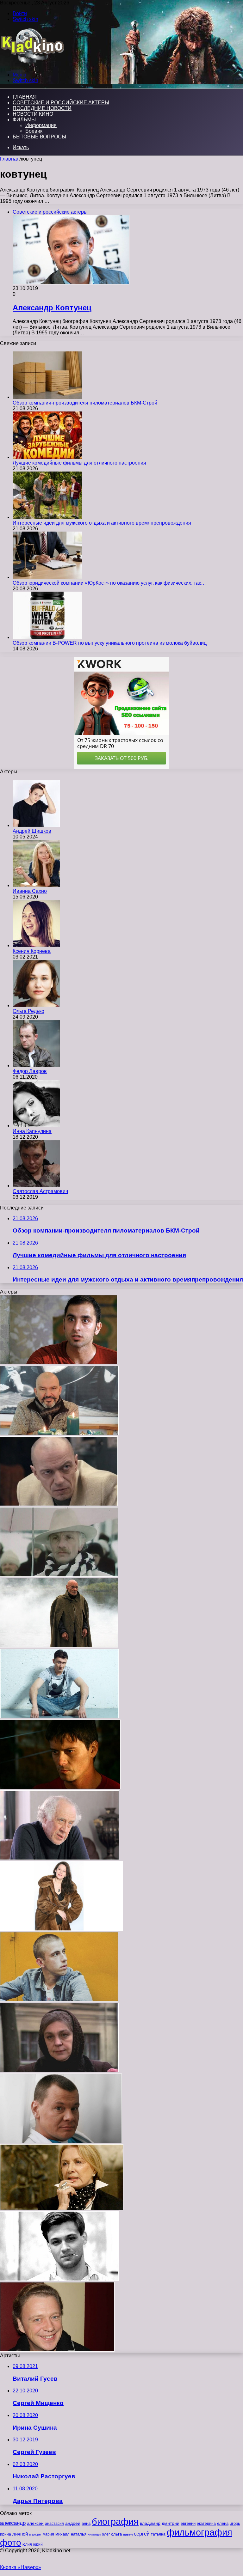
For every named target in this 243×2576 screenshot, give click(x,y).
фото (11, 2543)
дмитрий (171, 2523)
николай (94, 2534)
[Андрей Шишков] (36, 825)
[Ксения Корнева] (36, 945)
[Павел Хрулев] (59, 2279)
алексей (35, 2523)
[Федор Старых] (59, 1717)
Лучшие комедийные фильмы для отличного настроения (79, 463)
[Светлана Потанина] (61, 1929)
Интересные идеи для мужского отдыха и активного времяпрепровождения (102, 523)
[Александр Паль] (59, 2000)
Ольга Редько (28, 1011)
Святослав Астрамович (40, 1191)
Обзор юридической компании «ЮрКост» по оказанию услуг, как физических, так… (109, 583)
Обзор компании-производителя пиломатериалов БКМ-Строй (85, 403)
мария (48, 2534)
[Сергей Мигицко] (59, 1858)
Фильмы (24, 120)
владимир (150, 2523)
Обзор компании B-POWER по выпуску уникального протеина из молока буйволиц (110, 643)
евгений (188, 2524)
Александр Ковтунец (52, 308)
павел (128, 2534)
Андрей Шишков (32, 831)
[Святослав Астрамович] (36, 1186)
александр (13, 2523)
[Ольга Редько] (36, 1005)
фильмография (199, 2532)
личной (20, 2534)
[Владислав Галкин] (61, 2141)
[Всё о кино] (32, 64)
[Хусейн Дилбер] (59, 1363)
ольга (116, 2534)
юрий (38, 2544)
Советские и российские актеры (61, 103)
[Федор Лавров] (36, 1066)
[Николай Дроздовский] (59, 1504)
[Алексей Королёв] (60, 1787)
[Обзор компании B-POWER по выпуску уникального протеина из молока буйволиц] (47, 637)
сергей (142, 2534)
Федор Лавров (30, 1071)
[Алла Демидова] (62, 2208)
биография (115, 2521)
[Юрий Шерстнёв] (59, 1646)
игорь (235, 2523)
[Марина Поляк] (59, 2071)
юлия (27, 2544)
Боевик (34, 131)
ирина (6, 2534)
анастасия (54, 2523)
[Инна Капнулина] (36, 1126)
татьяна (158, 2534)
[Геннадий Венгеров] (59, 1433)
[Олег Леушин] (57, 2350)
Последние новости (42, 108)
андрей (73, 2523)
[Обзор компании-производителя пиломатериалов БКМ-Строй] (47, 397)
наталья (79, 2534)
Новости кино (33, 114)
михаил (62, 2534)
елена (223, 2524)
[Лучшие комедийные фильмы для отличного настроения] (47, 457)
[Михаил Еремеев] (59, 1575)
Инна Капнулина (32, 1131)
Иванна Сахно (30, 891)
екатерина (206, 2524)
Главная (10, 159)
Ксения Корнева (32, 951)
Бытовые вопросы (39, 137)
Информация (41, 125)
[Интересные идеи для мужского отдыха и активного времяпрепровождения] (47, 517)
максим (35, 2534)
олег (106, 2534)
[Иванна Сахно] (36, 885)
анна (86, 2523)
